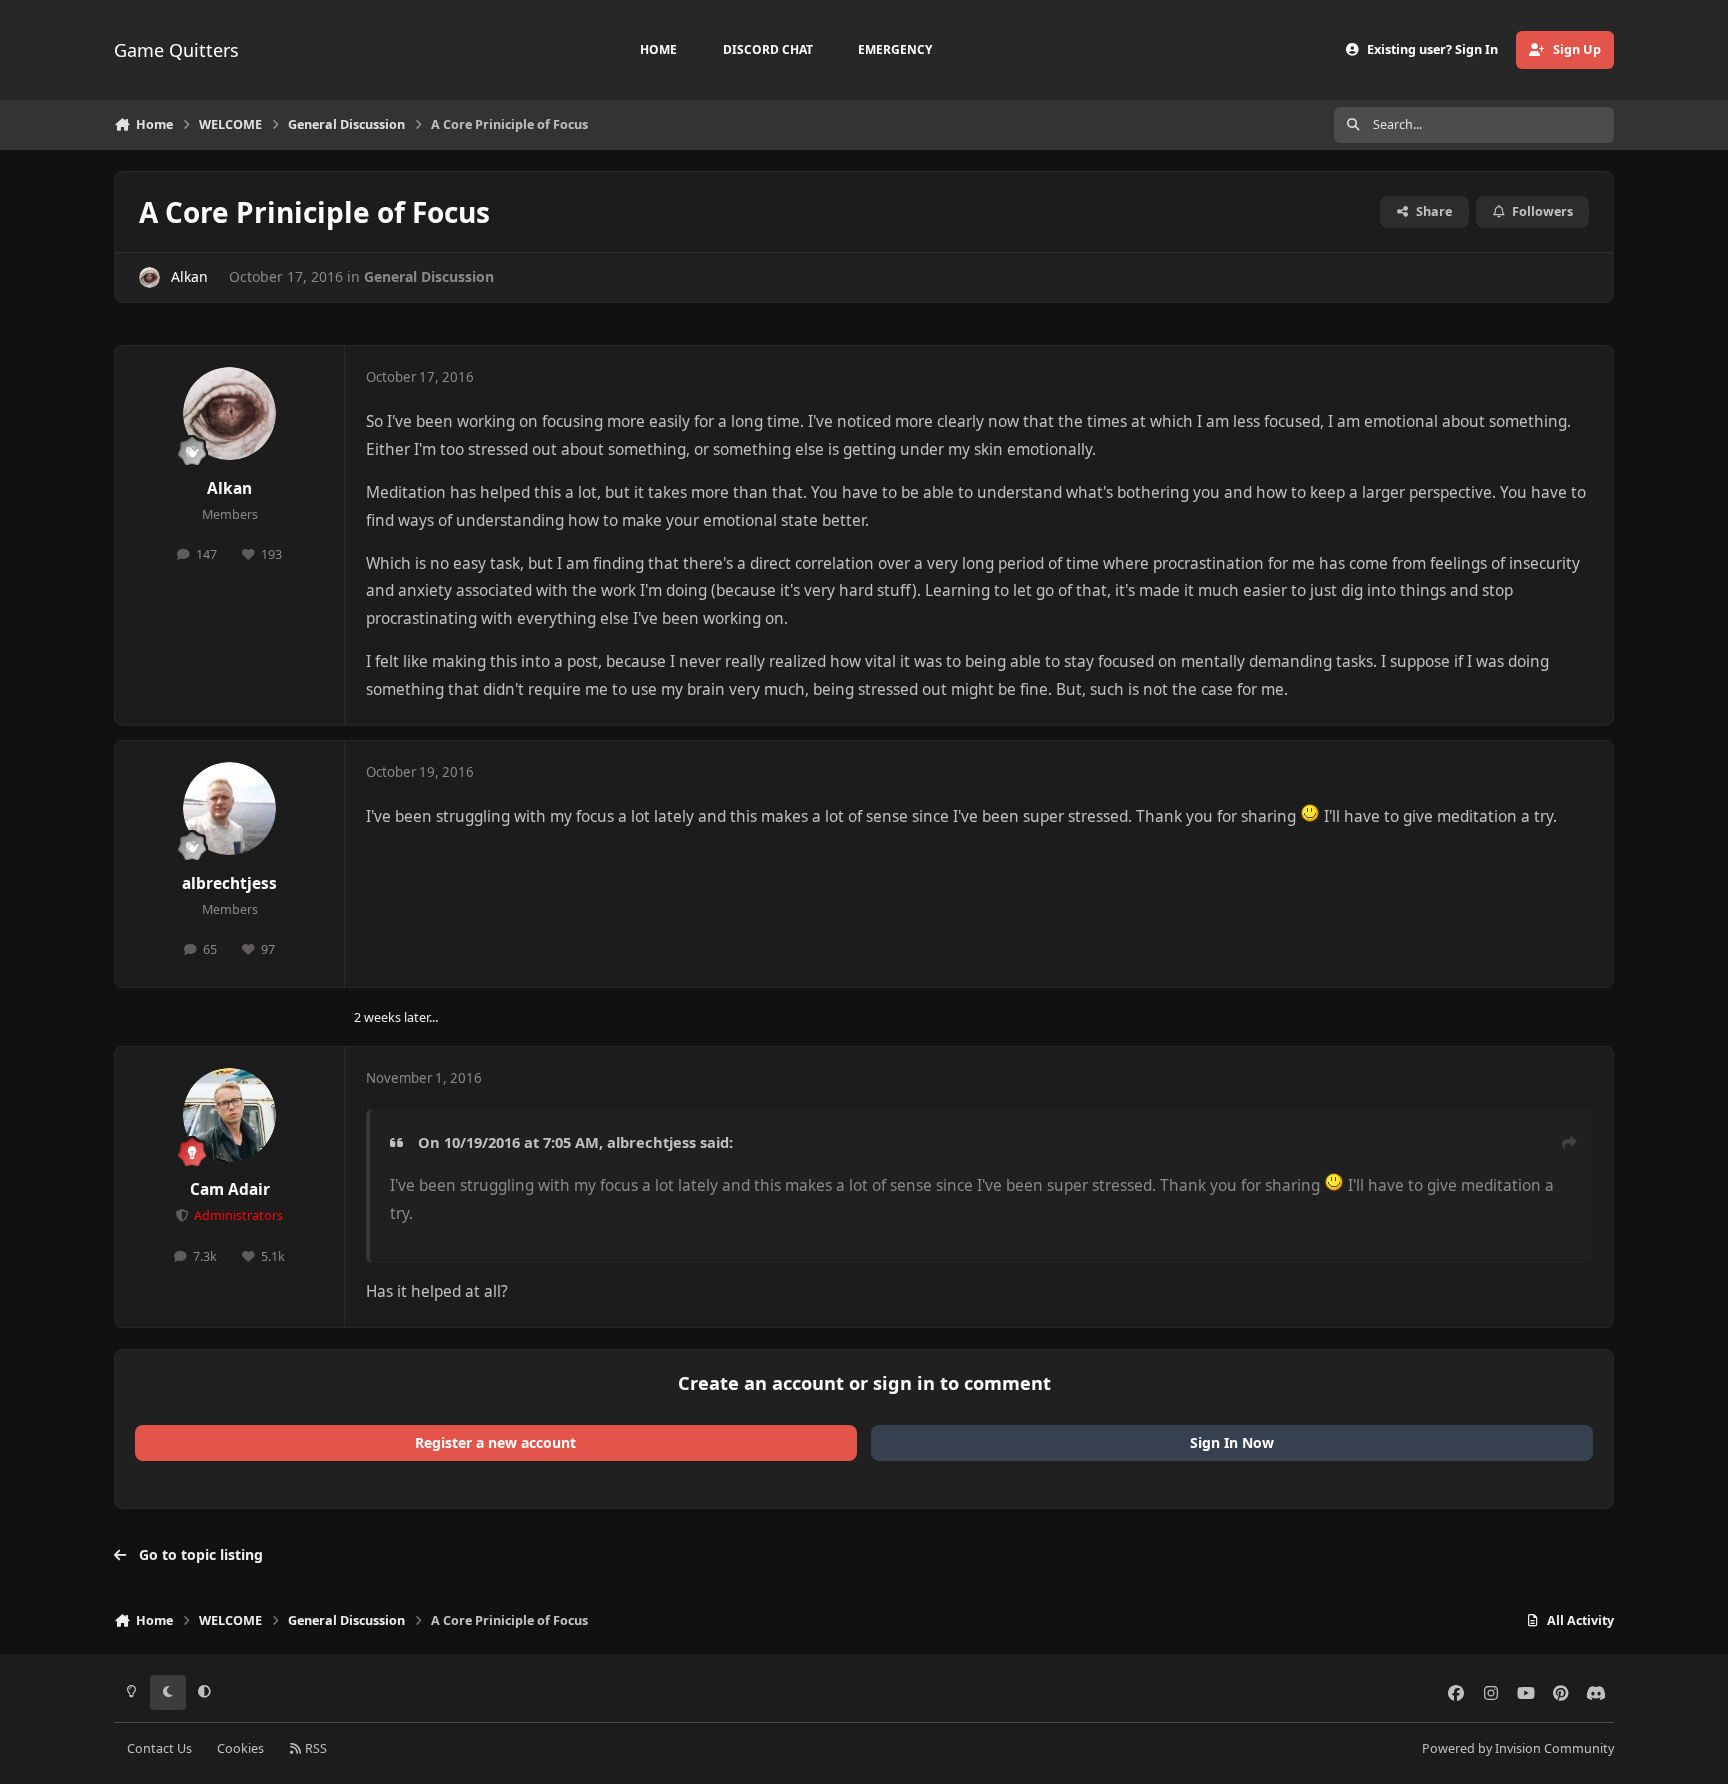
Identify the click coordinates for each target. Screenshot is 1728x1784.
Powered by (1518, 1748)
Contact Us (159, 1748)
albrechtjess (229, 883)
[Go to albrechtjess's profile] (230, 809)
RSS (314, 1748)
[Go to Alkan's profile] (149, 277)
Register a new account (495, 1442)
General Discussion (429, 276)
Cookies (240, 1748)
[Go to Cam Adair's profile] (230, 1115)
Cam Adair (230, 1189)
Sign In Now (1232, 1442)
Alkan (189, 276)
